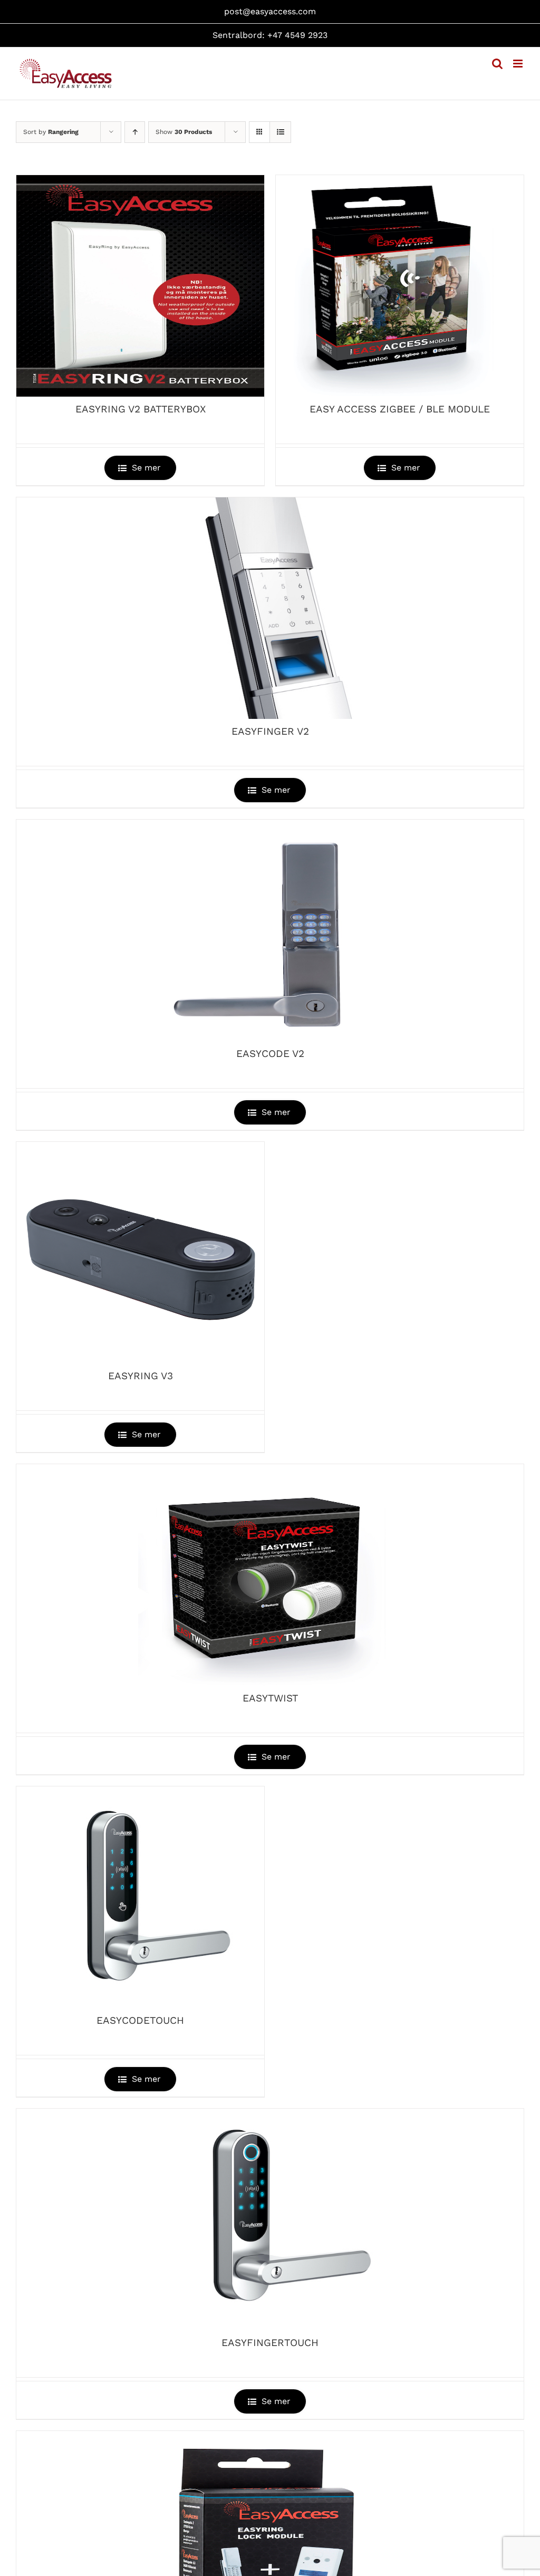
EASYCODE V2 (270, 1054)
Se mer (146, 468)
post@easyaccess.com (270, 11)
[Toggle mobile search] (497, 64)
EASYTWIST (270, 1698)
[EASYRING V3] (140, 1253)
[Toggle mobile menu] (519, 64)
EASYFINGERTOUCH (270, 2343)
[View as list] (280, 132)
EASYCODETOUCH (140, 2020)
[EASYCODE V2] (270, 930)
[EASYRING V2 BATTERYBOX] (140, 286)
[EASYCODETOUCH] (140, 1897)
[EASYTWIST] (270, 1575)
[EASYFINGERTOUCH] (270, 2219)
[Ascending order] (135, 132)
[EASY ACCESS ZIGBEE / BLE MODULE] (400, 286)
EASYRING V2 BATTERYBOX (141, 409)
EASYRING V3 (141, 1376)
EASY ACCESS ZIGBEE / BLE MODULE (400, 409)
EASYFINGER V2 (270, 731)
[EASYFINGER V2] (270, 608)
